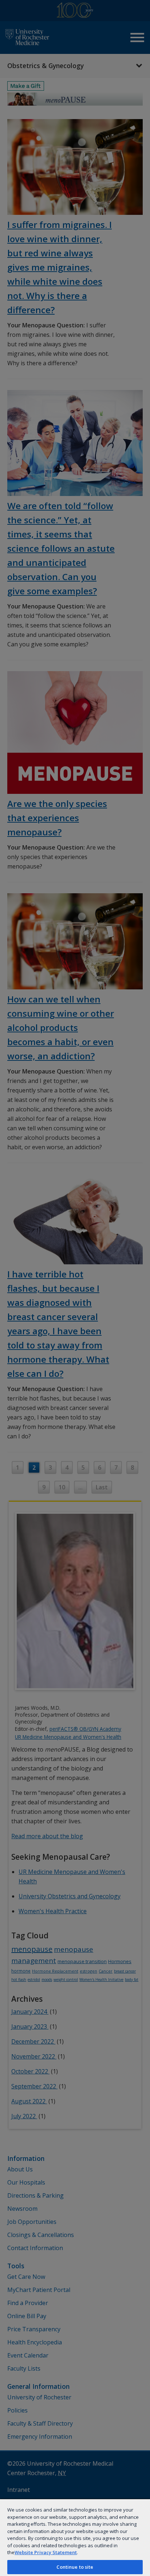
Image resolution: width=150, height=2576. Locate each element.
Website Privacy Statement (46, 2552)
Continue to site (75, 2567)
